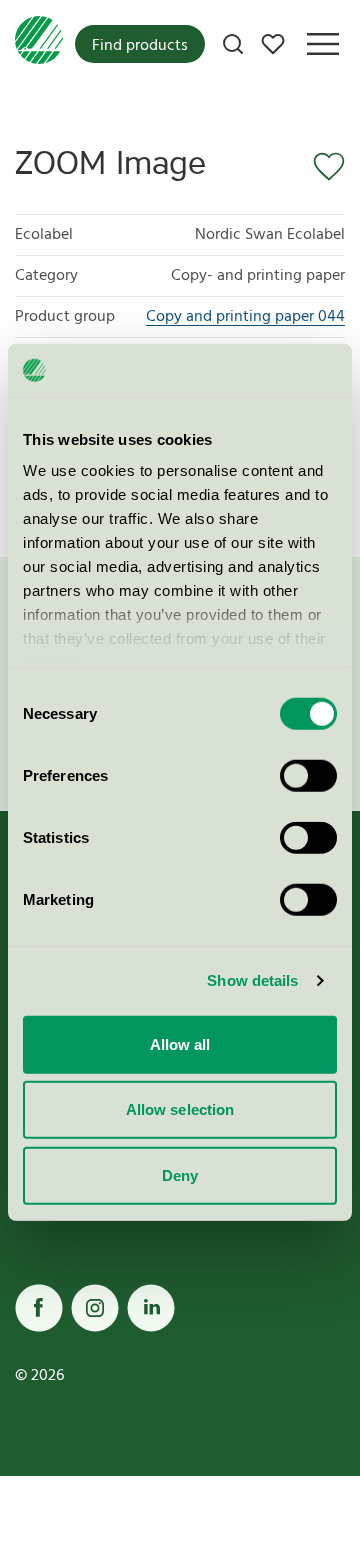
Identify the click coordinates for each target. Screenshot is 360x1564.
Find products (140, 46)
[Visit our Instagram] (95, 1308)
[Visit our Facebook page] (39, 1308)
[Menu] (323, 44)
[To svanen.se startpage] (39, 44)
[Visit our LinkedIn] (151, 1308)
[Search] (233, 44)
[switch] (308, 775)
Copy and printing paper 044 (245, 317)
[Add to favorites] (322, 167)
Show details (252, 980)
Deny (180, 1174)
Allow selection (180, 1109)
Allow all (180, 1043)
